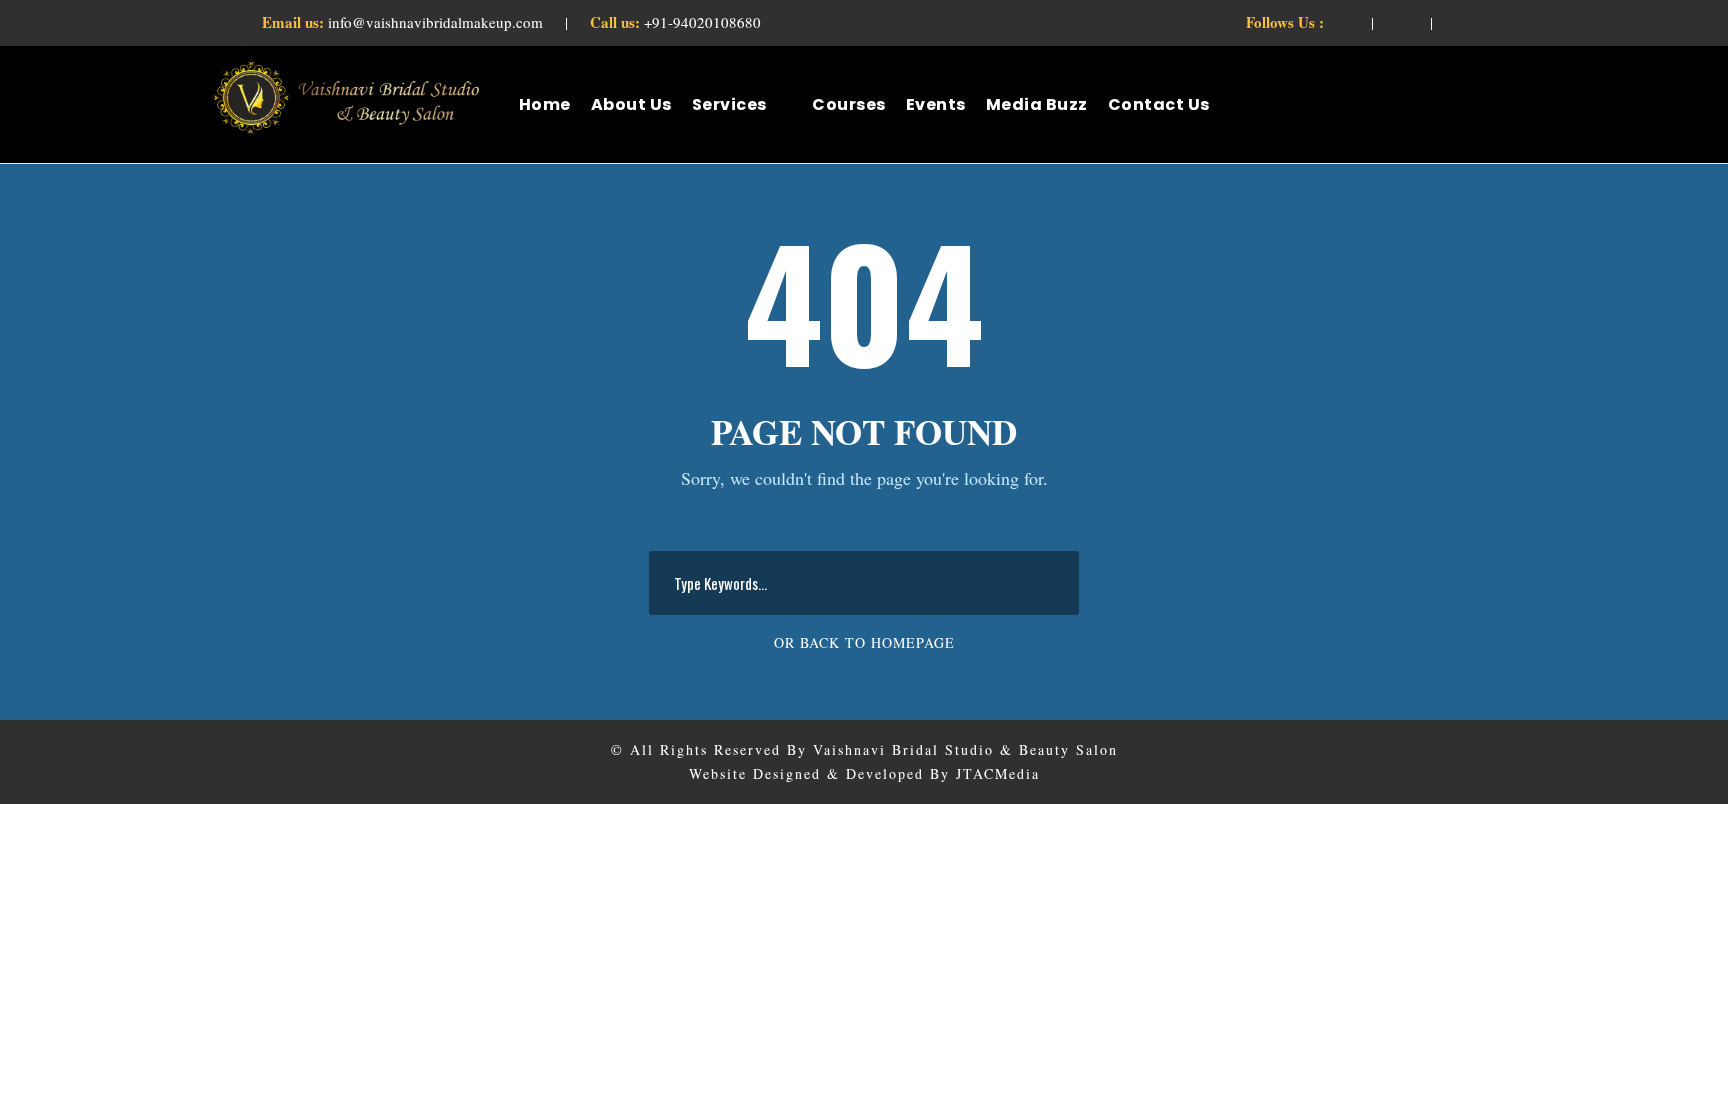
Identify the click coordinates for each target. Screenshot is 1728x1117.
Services (729, 104)
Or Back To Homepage (864, 642)
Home (545, 104)
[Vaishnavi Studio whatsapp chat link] (1402, 22)
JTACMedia (998, 773)
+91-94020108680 (675, 22)
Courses (849, 104)
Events (936, 104)
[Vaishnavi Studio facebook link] (1343, 22)
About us (631, 104)
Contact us (1159, 104)
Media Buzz (1037, 104)
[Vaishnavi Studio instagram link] (1461, 22)
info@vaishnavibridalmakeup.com (404, 22)
